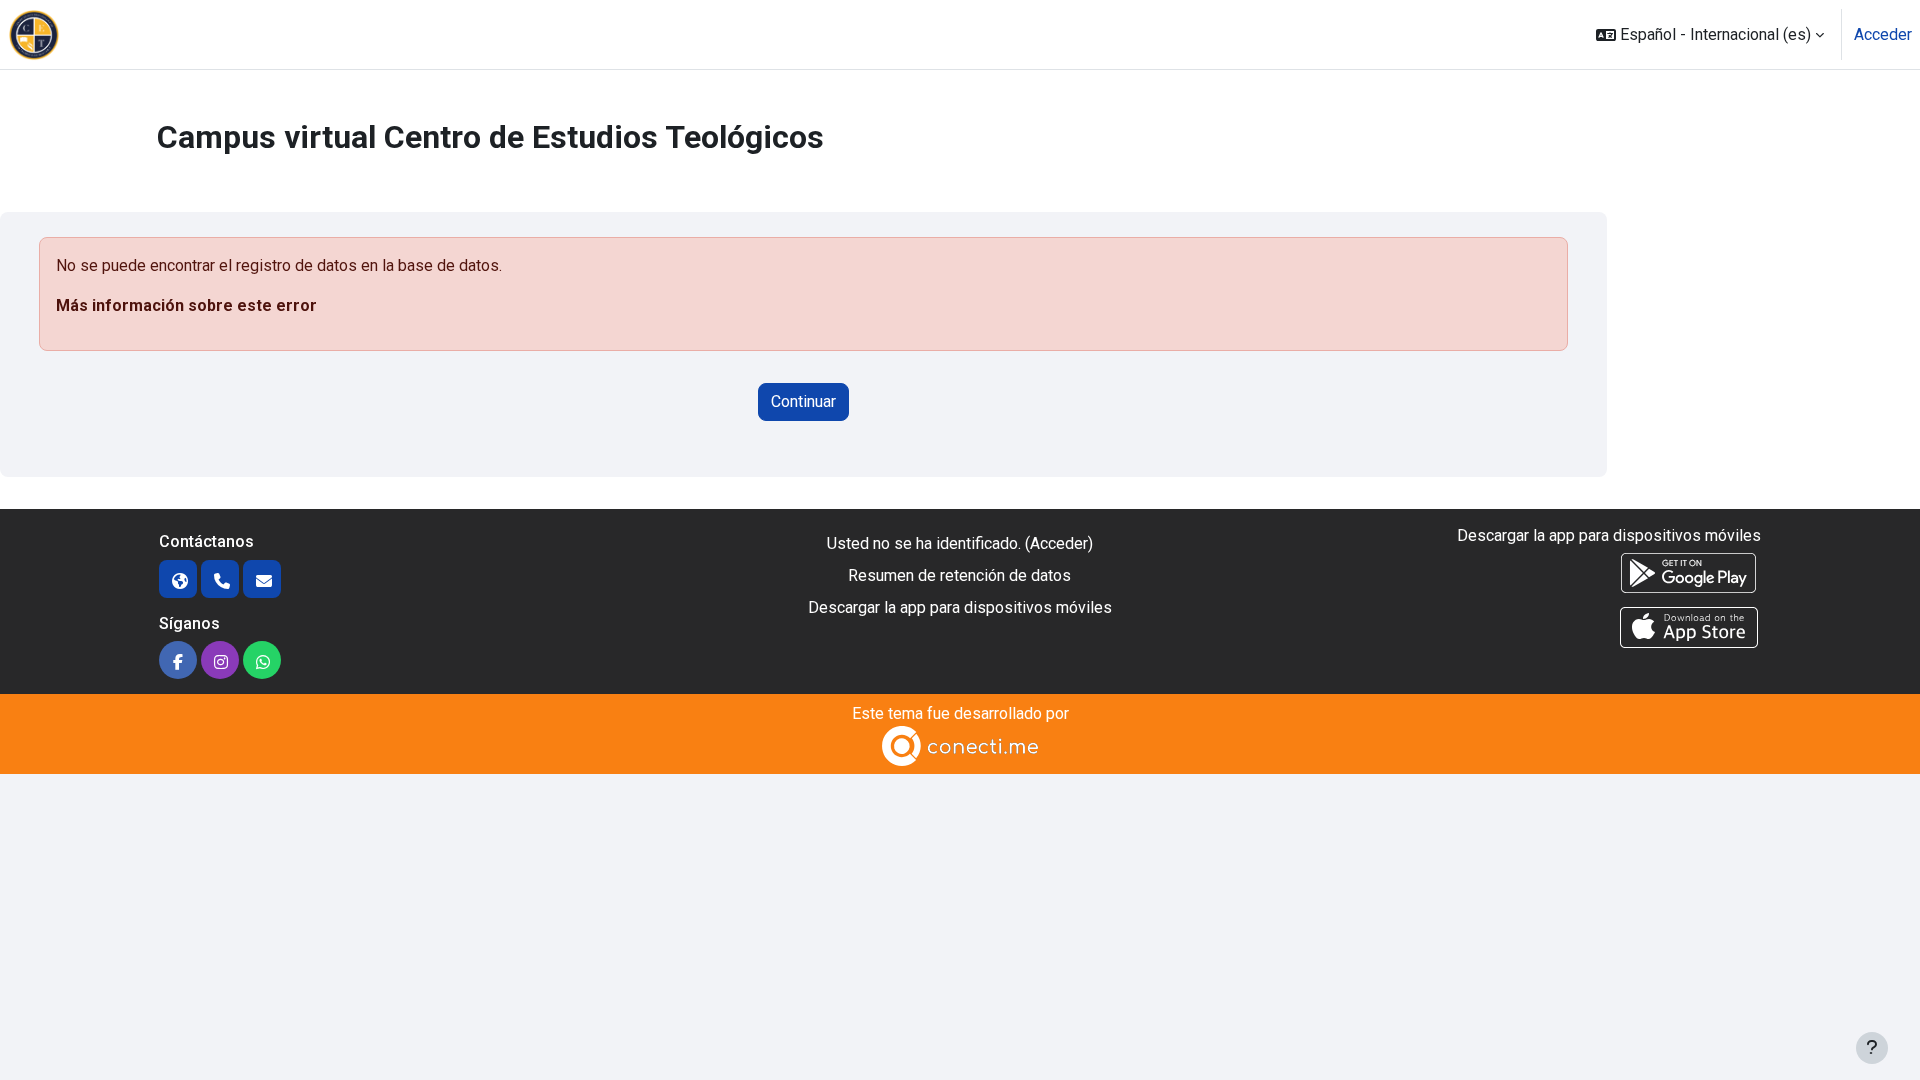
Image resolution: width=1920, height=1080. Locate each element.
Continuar (803, 401)
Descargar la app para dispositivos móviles (960, 607)
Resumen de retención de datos (959, 575)
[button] (1710, 34)
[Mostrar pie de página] (1872, 1048)
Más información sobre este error (186, 305)
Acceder (1883, 34)
